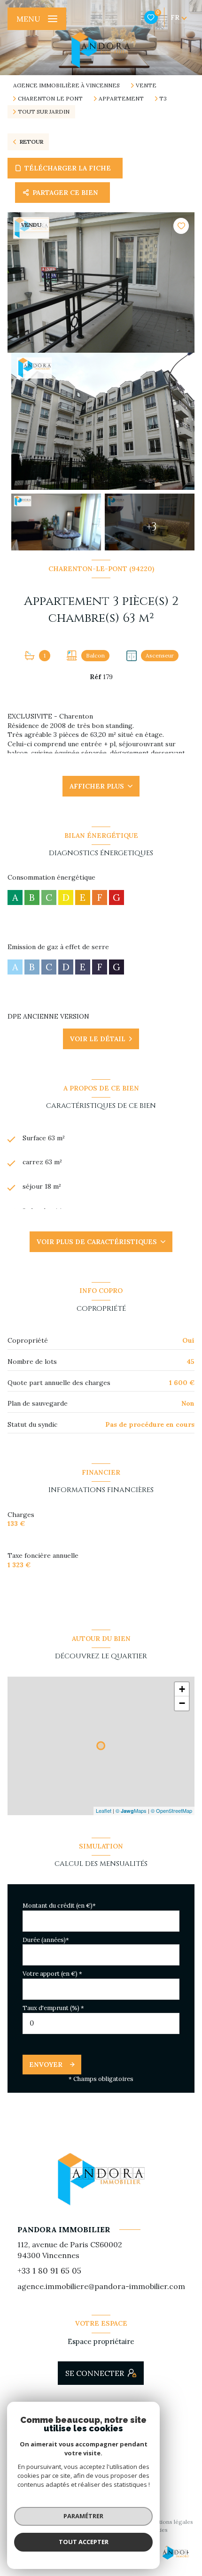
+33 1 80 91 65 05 (49, 2271)
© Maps (131, 1810)
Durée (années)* (46, 1940)
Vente (146, 85)
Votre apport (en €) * (52, 1974)
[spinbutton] (101, 2023)
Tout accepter (84, 2542)
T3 (163, 99)
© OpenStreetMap (171, 1810)
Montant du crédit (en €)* (59, 1906)
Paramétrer (83, 2516)
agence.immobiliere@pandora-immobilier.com (101, 2286)
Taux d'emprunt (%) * (53, 2008)
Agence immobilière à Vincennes (66, 85)
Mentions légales (170, 2522)
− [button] (182, 1703)
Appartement (121, 99)
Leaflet (104, 1810)
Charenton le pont (50, 99)
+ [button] (182, 1689)
